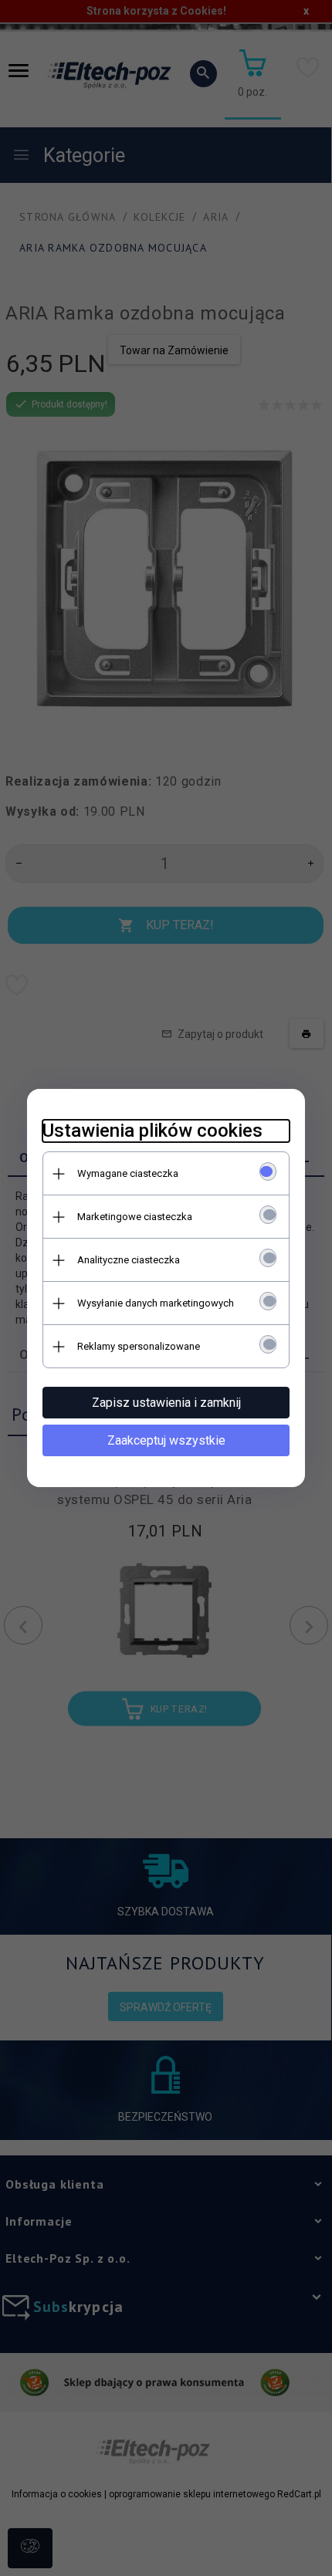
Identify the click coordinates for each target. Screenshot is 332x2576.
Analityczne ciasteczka (129, 1260)
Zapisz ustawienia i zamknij (166, 1403)
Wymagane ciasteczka (128, 1173)
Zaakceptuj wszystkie (166, 1440)
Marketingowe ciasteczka (135, 1217)
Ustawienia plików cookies (152, 1131)
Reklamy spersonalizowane (139, 1346)
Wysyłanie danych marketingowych (156, 1303)
